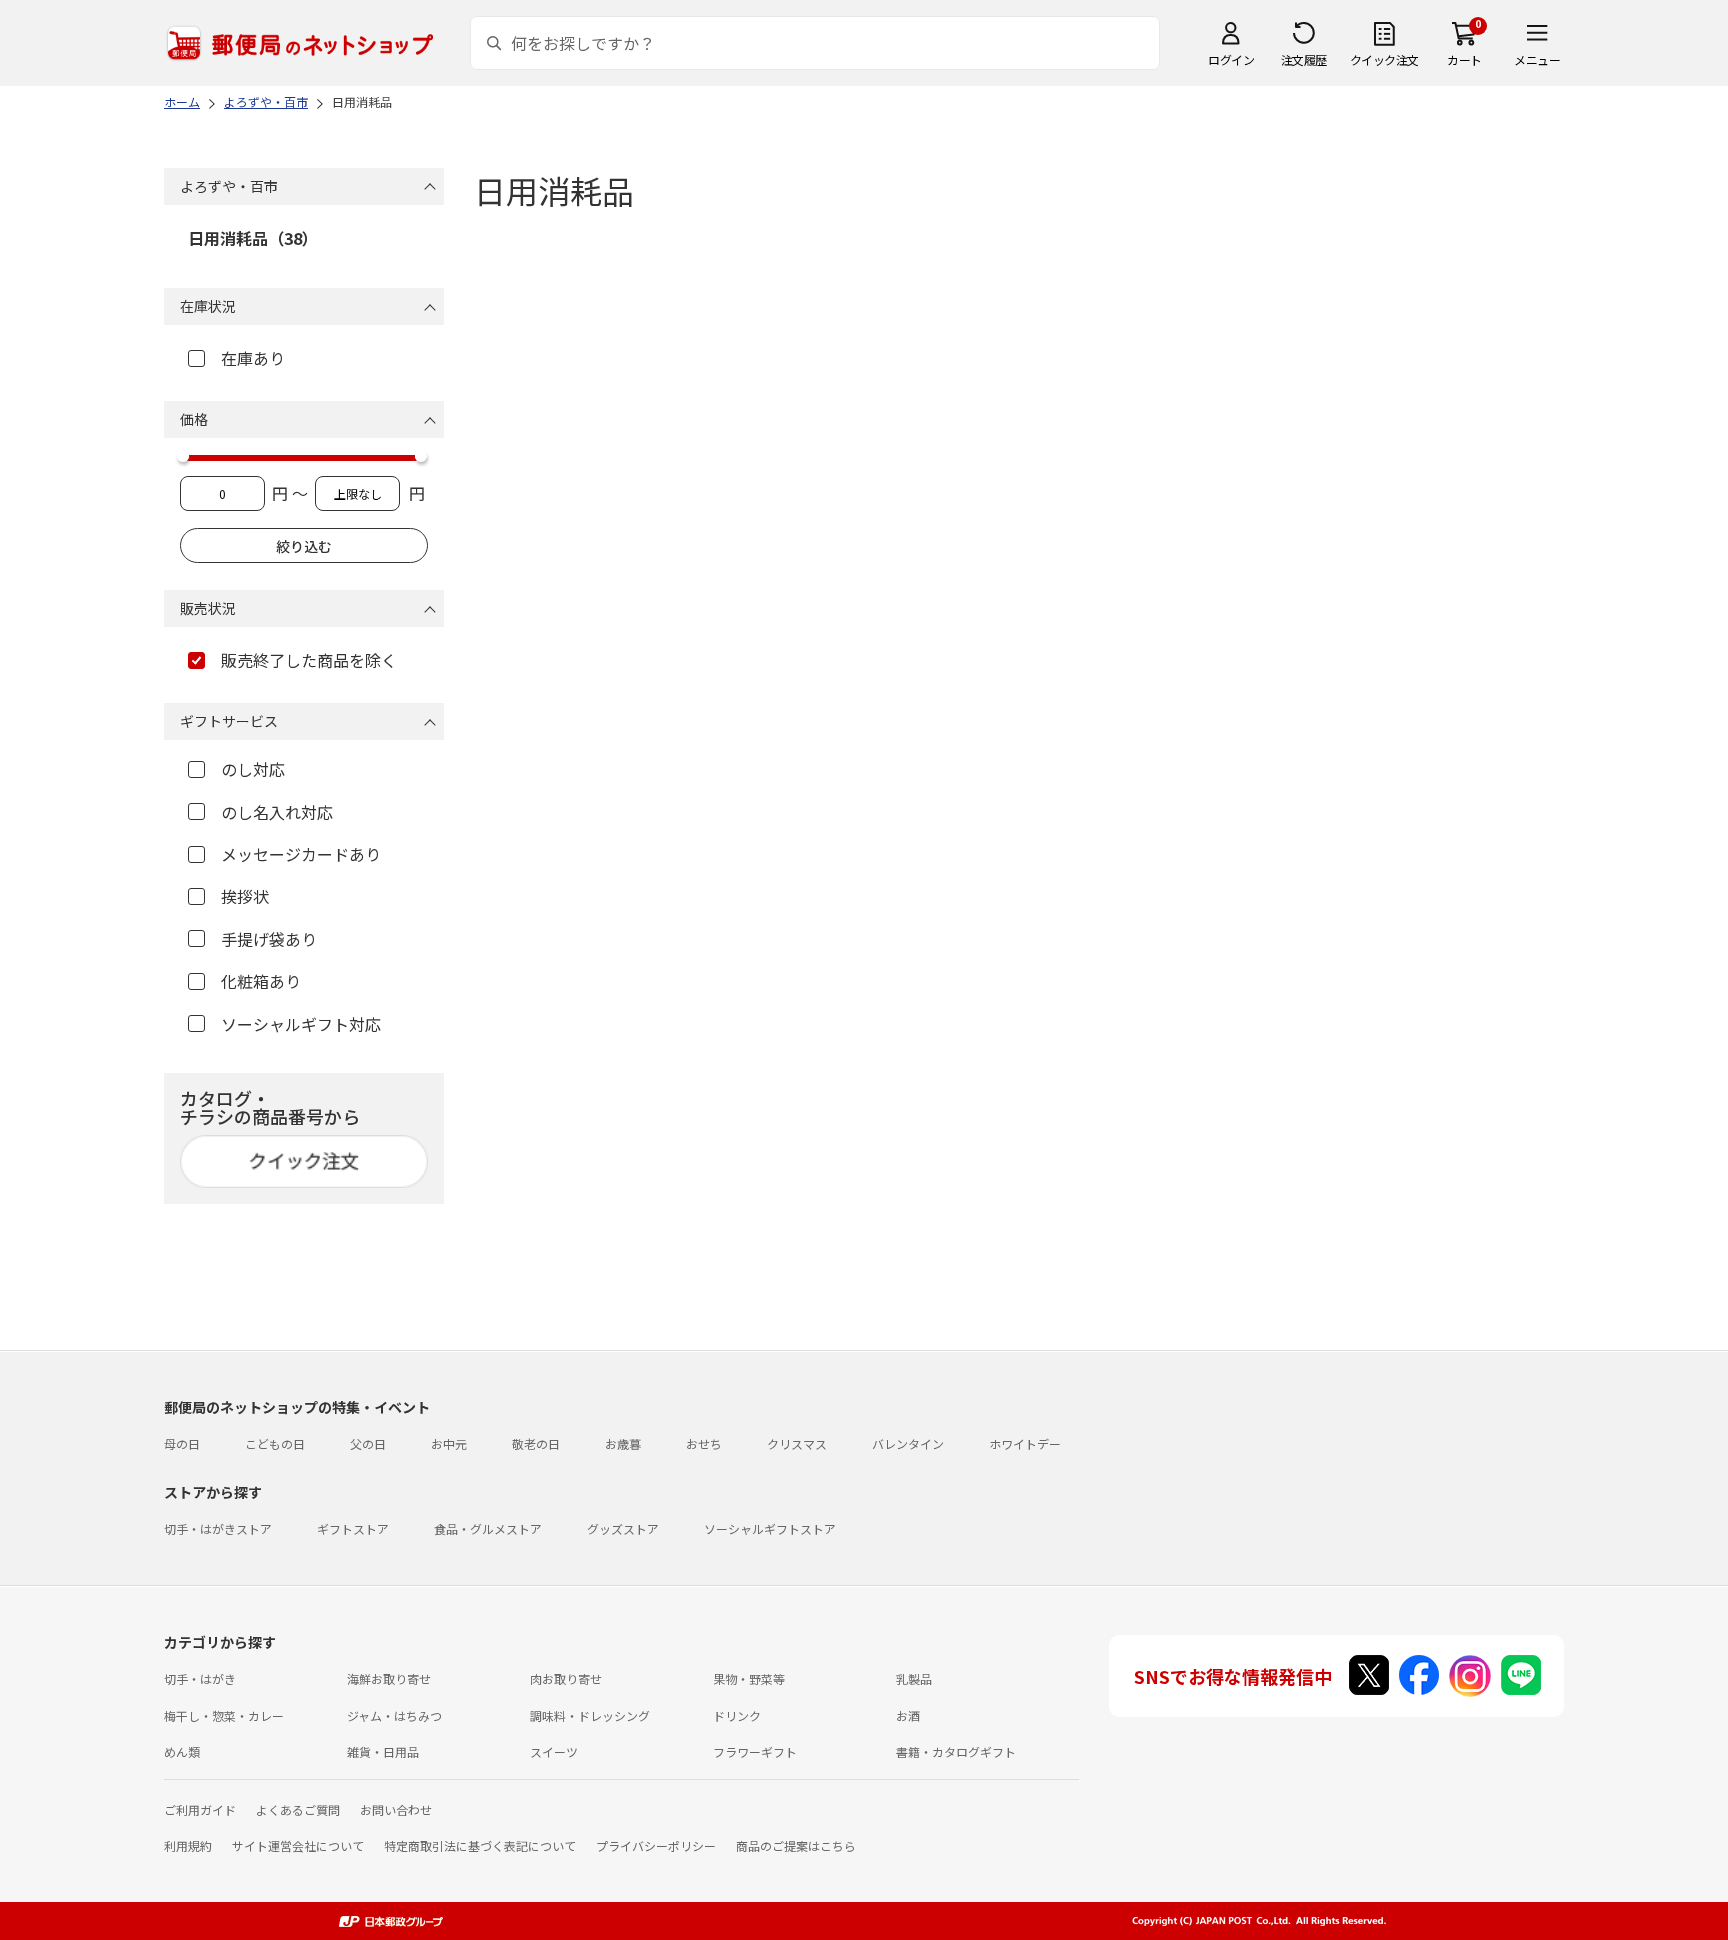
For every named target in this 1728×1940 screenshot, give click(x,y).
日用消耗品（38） (253, 238)
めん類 (182, 1751)
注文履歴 (1304, 59)
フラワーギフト (755, 1751)
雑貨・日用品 (383, 1751)
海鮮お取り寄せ (389, 1678)
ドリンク (737, 1715)
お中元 (449, 1443)
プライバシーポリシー (656, 1845)
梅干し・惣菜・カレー (224, 1715)
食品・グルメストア (488, 1528)
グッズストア (623, 1528)
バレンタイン (908, 1443)
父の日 (368, 1443)
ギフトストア (353, 1528)
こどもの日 (275, 1443)
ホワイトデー (1025, 1443)
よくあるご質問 (298, 1809)
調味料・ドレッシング (590, 1715)
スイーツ (554, 1751)
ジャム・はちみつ (394, 1715)
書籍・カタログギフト (956, 1751)
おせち (704, 1443)
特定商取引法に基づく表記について (480, 1845)
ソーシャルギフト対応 (301, 1024)
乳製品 (914, 1678)
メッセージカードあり (301, 854)
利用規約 (188, 1845)
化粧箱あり (261, 981)
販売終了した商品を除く (309, 660)
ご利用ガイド (200, 1809)
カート (1464, 59)
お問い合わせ (396, 1809)
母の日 (182, 1443)
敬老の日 (536, 1443)
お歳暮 (623, 1443)
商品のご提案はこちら (796, 1845)
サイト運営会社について (298, 1845)
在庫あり (253, 358)
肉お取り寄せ (566, 1678)
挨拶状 (245, 896)
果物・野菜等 (749, 1678)
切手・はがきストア (218, 1528)
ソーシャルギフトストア (770, 1528)
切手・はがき (200, 1678)
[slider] (183, 456)
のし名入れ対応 (277, 812)
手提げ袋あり (269, 939)
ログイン (1231, 59)
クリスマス (797, 1443)
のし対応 (253, 769)
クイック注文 (1384, 59)
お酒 (908, 1715)
